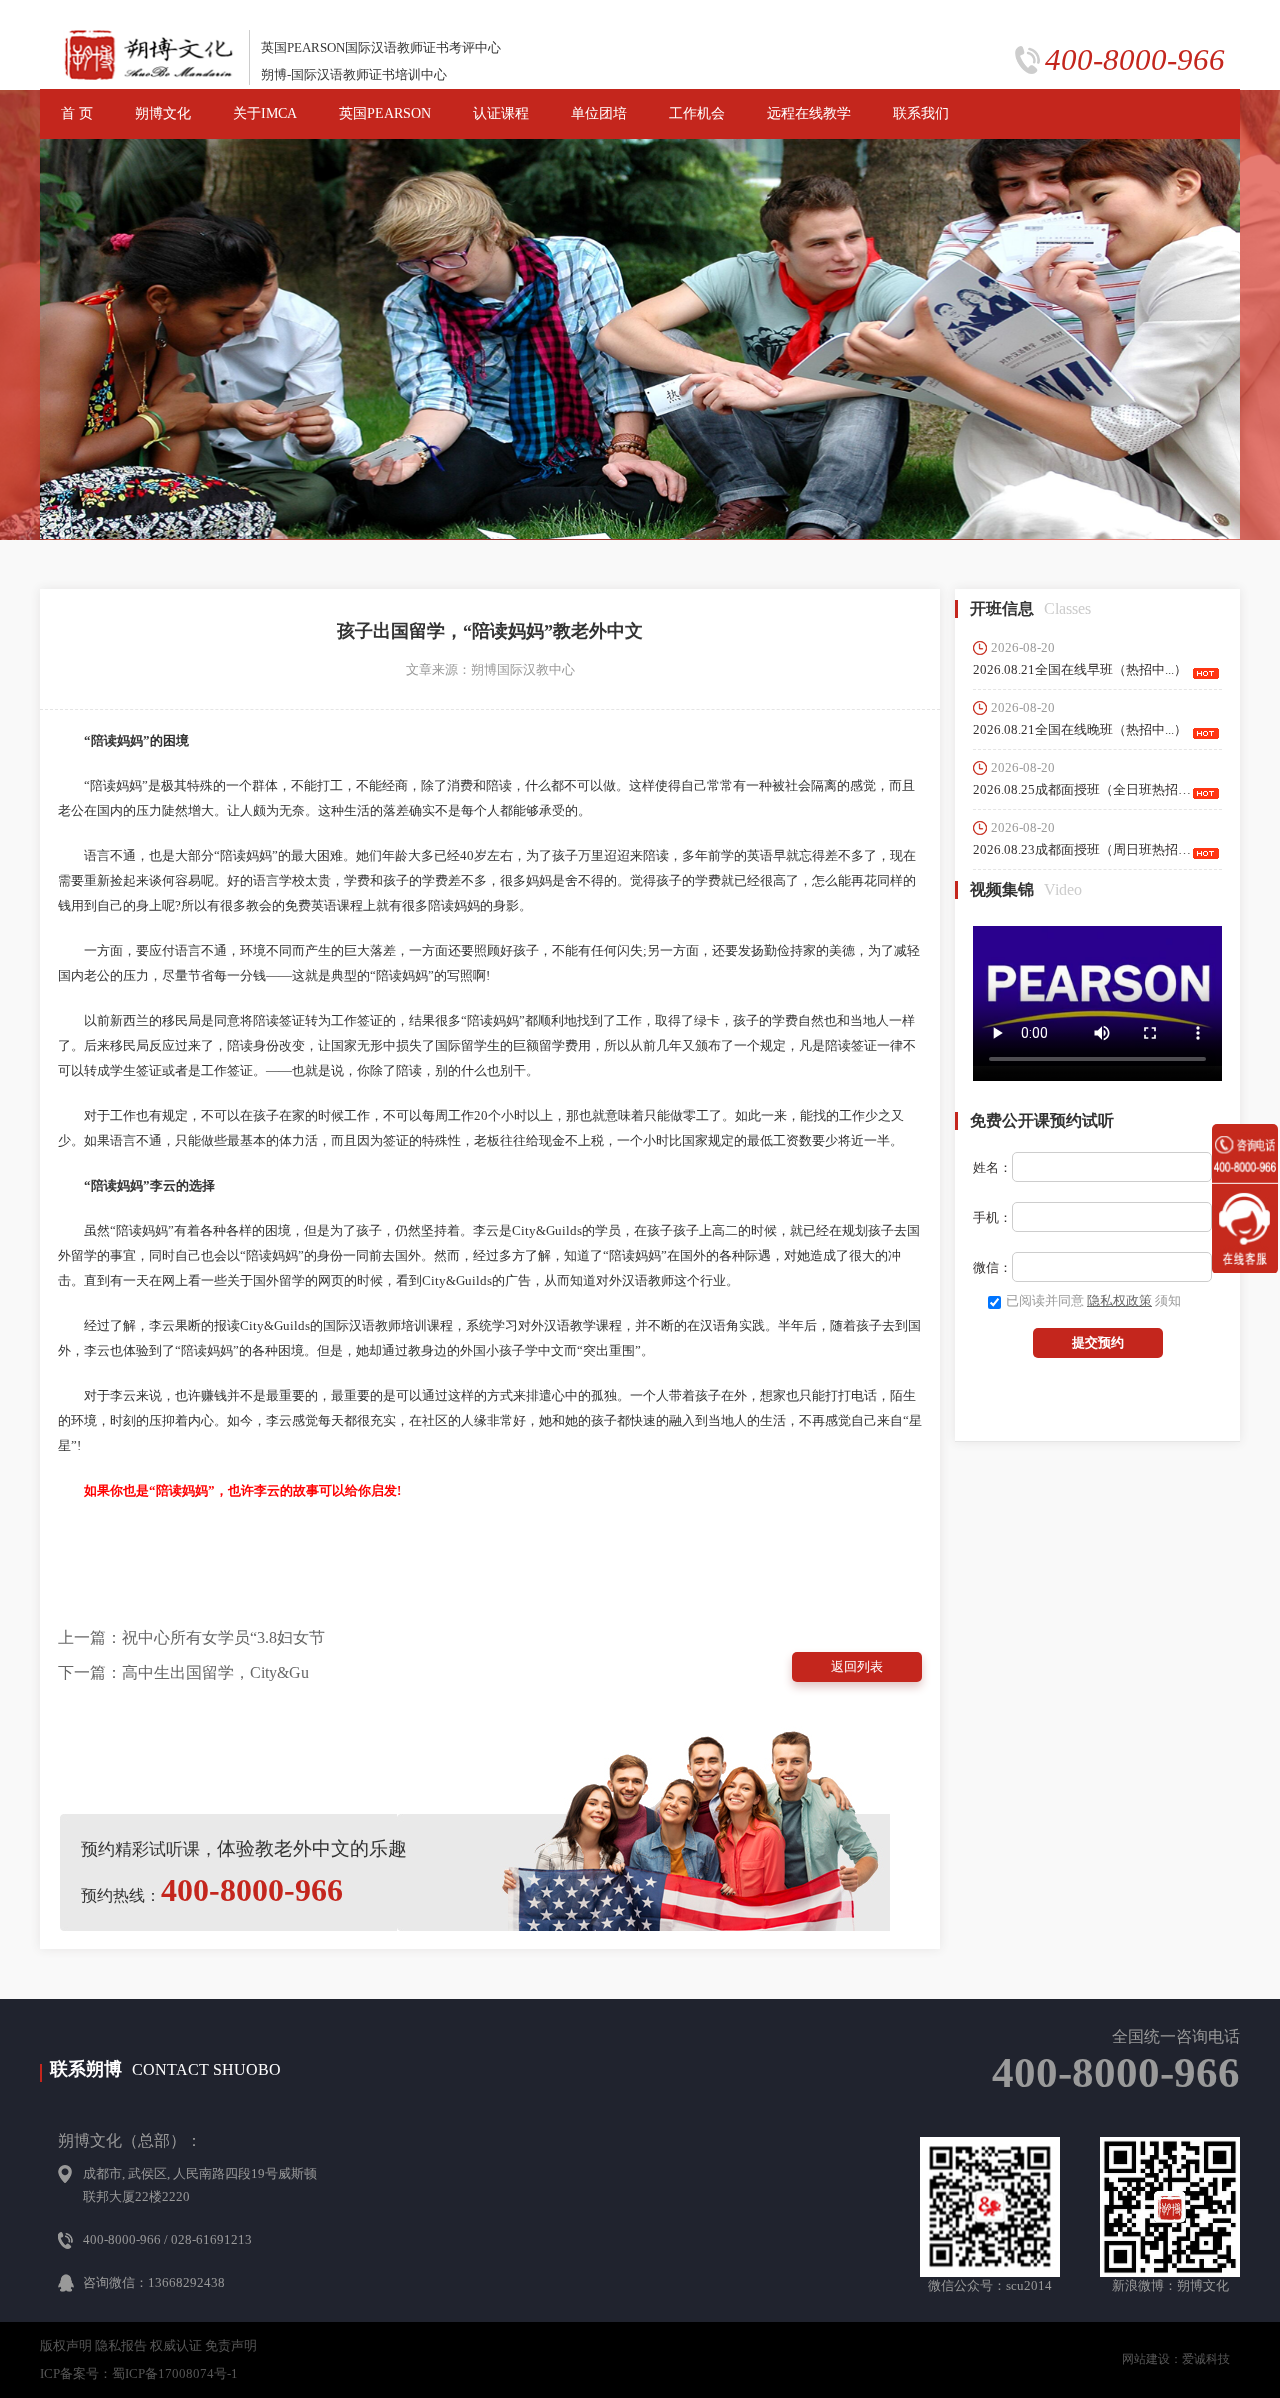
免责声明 (231, 2345)
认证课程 (501, 113)
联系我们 (921, 113)
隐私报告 (121, 2345)
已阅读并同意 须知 (1093, 1300)
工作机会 (697, 113)
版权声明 (66, 2345)
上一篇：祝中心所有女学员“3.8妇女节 (191, 1637)
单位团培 (599, 113)
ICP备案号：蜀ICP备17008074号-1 (139, 2373)
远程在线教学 (809, 113)
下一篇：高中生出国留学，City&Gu (183, 1672)
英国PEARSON (385, 113)
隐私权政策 (1119, 1300)
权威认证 (176, 2345)
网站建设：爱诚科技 (1176, 2359)
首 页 (77, 113)
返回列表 (857, 1666)
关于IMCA (265, 113)
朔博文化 (163, 113)
